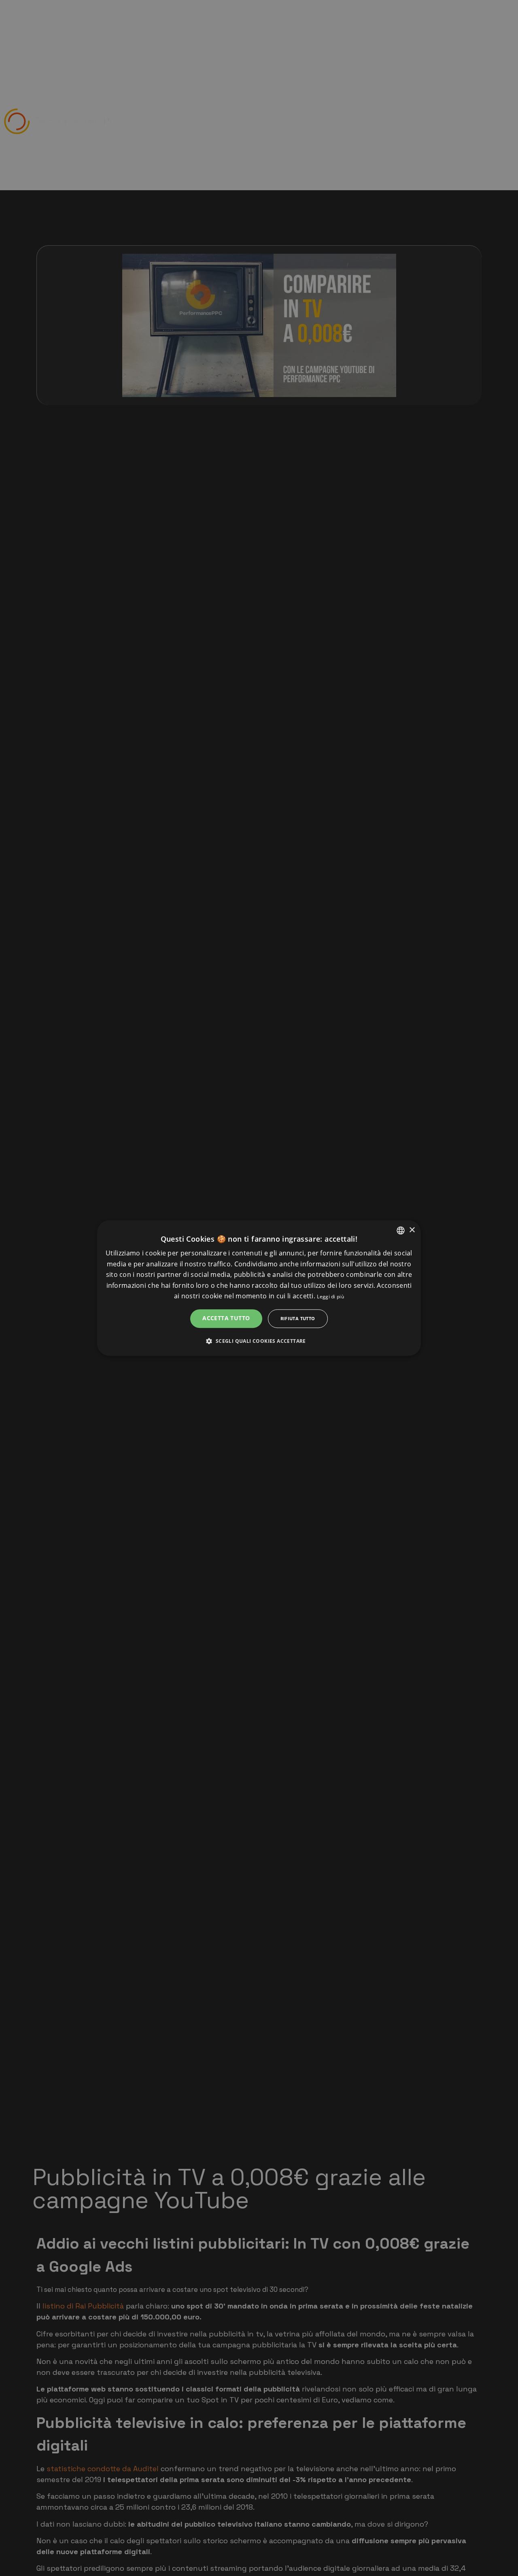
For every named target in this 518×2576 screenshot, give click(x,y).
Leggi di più (330, 1296)
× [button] (412, 1230)
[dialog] (259, 1288)
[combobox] (401, 1230)
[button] (259, 1341)
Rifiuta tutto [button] (298, 1318)
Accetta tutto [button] (226, 1318)
